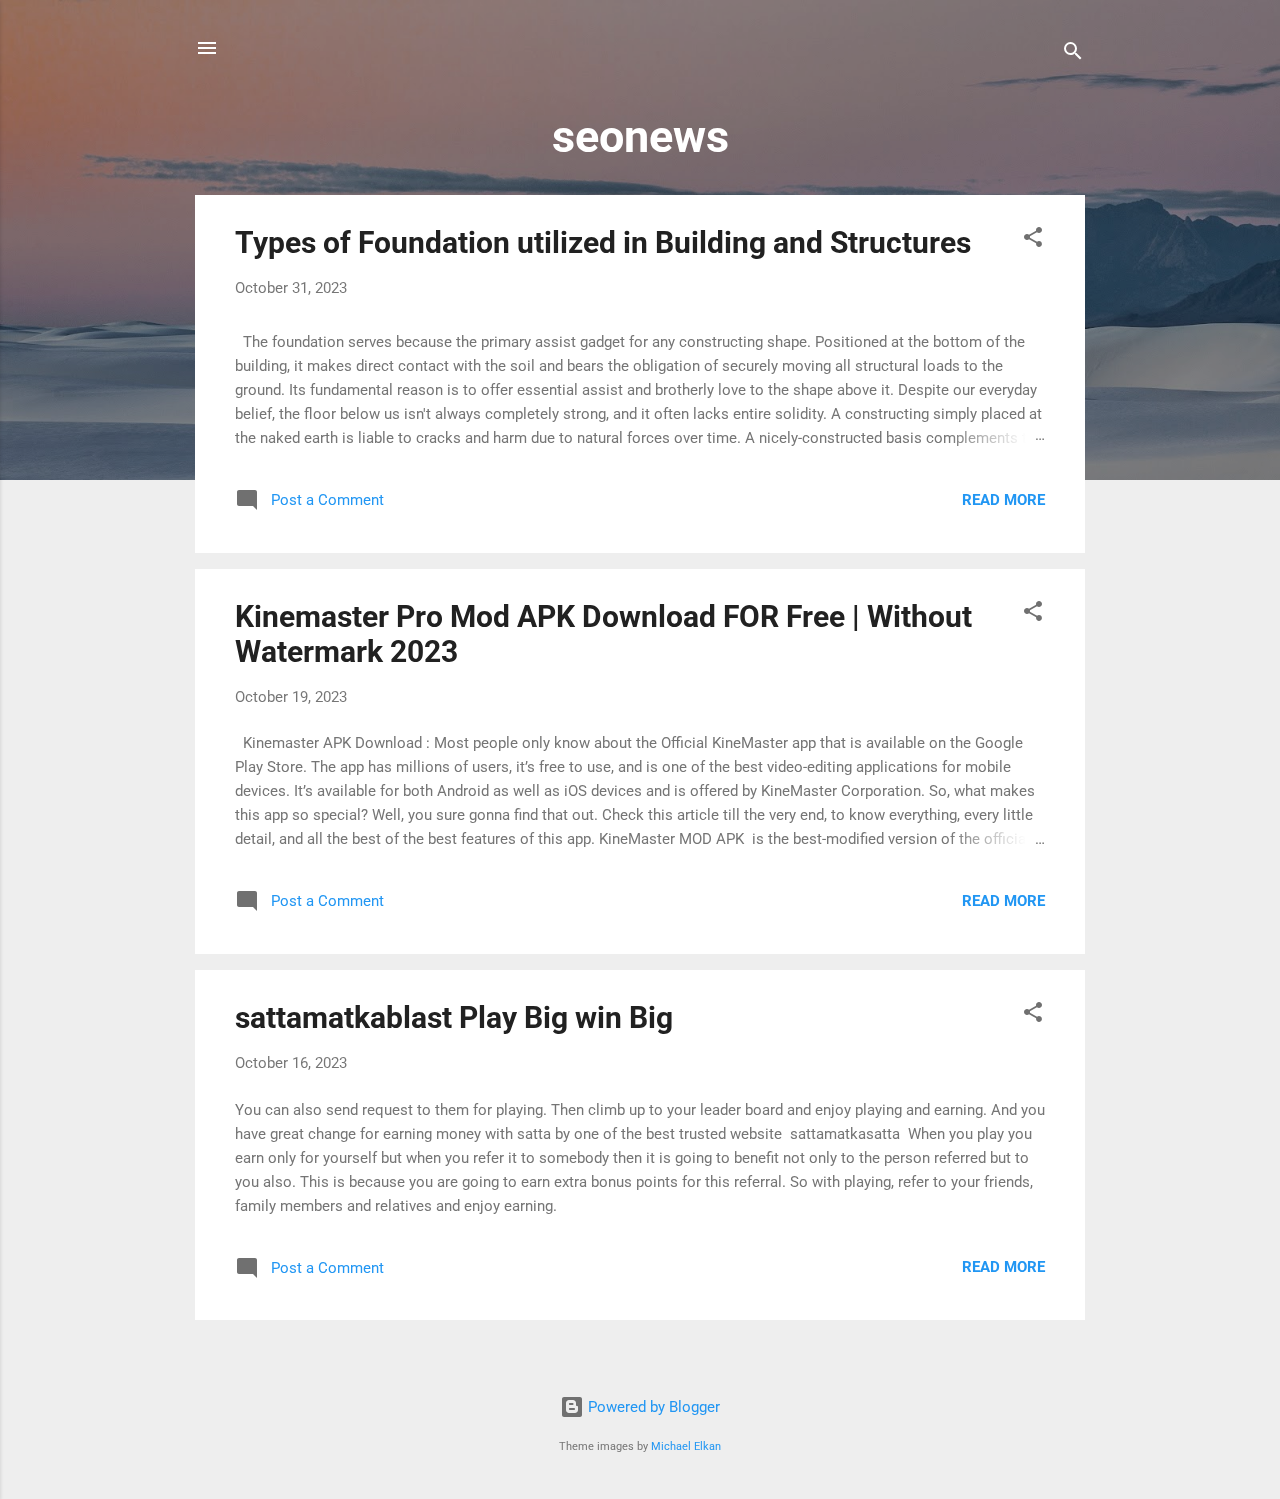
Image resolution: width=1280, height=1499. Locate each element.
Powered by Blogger (652, 1407)
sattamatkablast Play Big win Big (454, 1017)
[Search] (1073, 54)
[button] (1033, 240)
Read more (1003, 500)
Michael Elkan (686, 1446)
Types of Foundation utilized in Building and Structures (603, 242)
